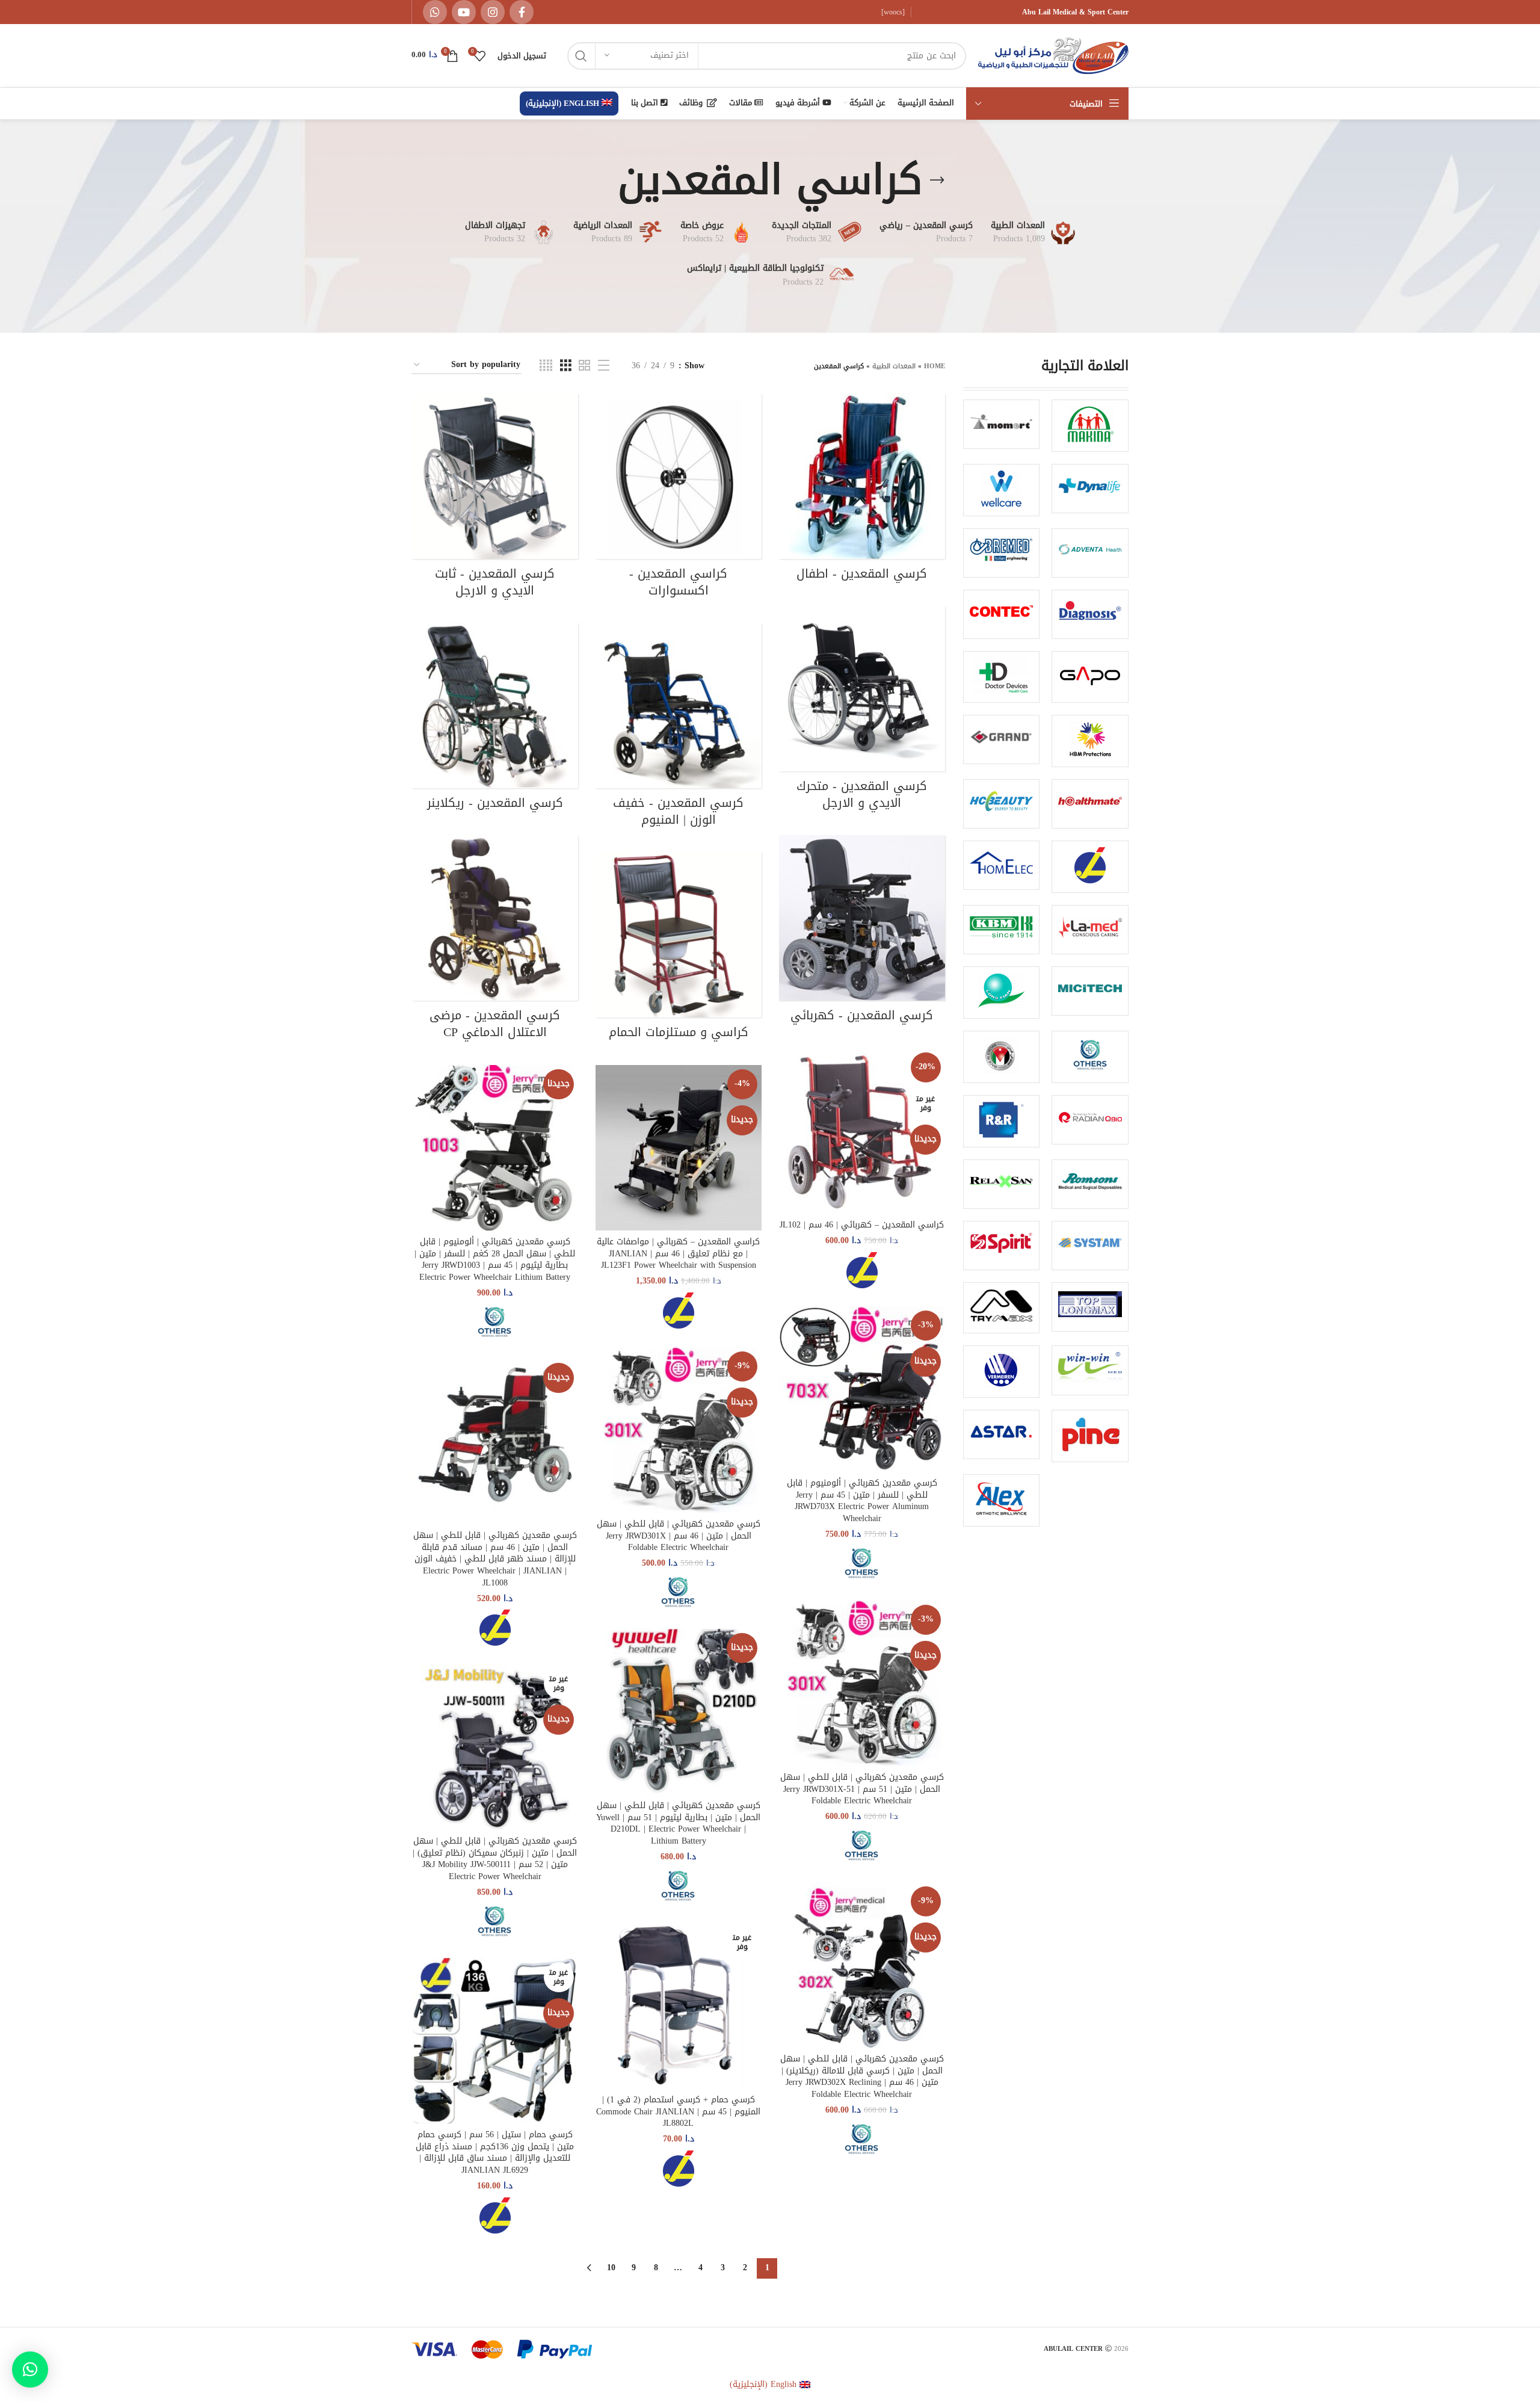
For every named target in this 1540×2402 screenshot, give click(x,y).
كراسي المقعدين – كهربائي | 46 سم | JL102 (862, 1225)
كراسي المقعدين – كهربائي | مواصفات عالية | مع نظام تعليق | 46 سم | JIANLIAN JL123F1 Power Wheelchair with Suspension (678, 1253)
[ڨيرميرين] (1002, 1372)
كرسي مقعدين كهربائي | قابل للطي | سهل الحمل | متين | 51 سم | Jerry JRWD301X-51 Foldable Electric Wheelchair (862, 1789)
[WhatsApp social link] (435, 12)
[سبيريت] (1002, 1246)
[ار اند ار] (1002, 1121)
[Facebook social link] (522, 12)
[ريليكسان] (1002, 1184)
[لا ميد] (1090, 930)
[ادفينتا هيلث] (1090, 553)
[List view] (604, 366)
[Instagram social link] (493, 12)
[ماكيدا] (1090, 426)
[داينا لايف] (1090, 489)
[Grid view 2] (584, 366)
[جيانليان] (1090, 867)
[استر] (1002, 1434)
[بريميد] (1002, 553)
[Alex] (1002, 1500)
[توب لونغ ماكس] (1090, 1307)
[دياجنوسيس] (1090, 614)
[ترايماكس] (1002, 1308)
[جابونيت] (1090, 677)
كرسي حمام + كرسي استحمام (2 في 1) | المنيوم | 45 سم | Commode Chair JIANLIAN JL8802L (678, 2111)
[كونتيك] (1002, 614)
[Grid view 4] (546, 366)
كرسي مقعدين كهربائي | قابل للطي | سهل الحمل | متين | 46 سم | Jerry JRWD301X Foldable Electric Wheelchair (679, 1536)
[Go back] (937, 181)
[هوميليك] (1002, 865)
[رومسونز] (1090, 1184)
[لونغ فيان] (1002, 993)
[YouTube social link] (464, 12)
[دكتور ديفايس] (1002, 677)
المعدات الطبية (894, 366)
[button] (30, 2370)
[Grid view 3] (566, 366)
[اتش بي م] (1090, 741)
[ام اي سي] (1090, 991)
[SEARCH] (581, 56)
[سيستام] (1090, 1246)
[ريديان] (1090, 1120)
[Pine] (1090, 1436)
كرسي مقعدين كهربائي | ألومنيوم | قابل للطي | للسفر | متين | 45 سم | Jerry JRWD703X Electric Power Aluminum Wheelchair (862, 1501)
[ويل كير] (1002, 490)
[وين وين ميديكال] (1090, 1370)
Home (935, 366)
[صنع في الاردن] (1002, 1057)
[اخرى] (1090, 1057)
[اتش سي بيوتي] (1002, 804)
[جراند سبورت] (1002, 739)
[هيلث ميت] (1090, 804)
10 (611, 2268)
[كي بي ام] (1002, 930)
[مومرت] (1002, 424)
